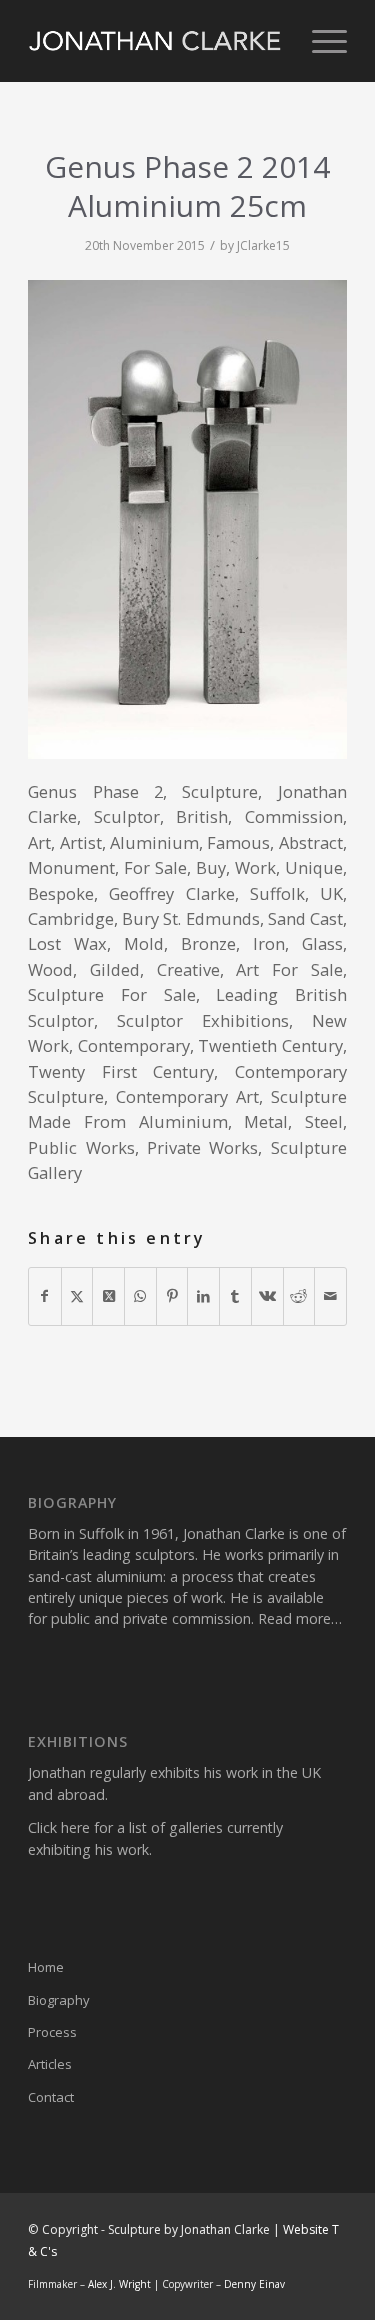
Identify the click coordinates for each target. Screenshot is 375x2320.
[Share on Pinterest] (172, 1296)
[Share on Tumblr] (235, 1296)
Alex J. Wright (119, 2284)
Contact (51, 2097)
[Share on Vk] (267, 1296)
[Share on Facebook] (45, 1296)
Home (46, 1967)
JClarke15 (263, 245)
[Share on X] (77, 1296)
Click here (59, 1827)
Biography (59, 2000)
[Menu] (319, 41)
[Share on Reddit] (299, 1296)
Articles (50, 2064)
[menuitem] (319, 41)
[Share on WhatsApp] (140, 1296)
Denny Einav (254, 2284)
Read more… (300, 1618)
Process (52, 2032)
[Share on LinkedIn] (203, 1296)
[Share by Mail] (330, 1296)
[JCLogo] (155, 41)
